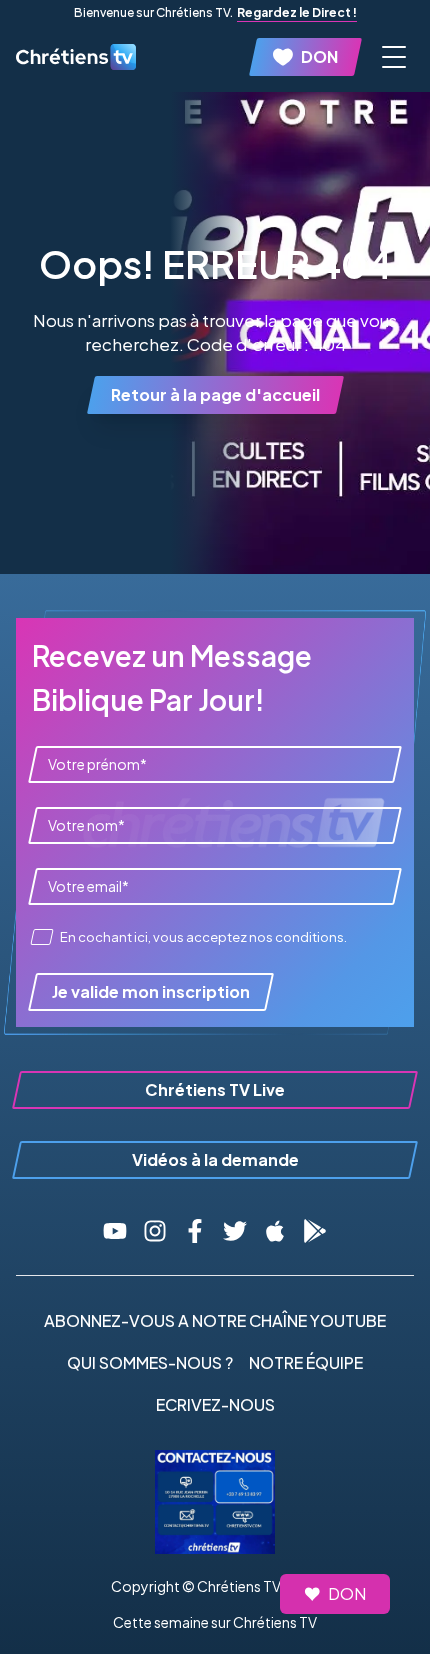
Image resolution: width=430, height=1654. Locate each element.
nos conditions (296, 937)
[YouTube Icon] (115, 1231)
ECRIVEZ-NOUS (215, 1404)
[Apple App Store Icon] (275, 1231)
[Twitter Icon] (235, 1231)
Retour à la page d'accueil (215, 394)
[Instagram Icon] (155, 1231)
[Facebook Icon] (195, 1231)
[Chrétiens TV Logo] (76, 56)
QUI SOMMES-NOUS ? (150, 1362)
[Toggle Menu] (394, 57)
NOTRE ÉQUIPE (306, 1362)
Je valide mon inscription (151, 991)
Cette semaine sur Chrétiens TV (215, 1622)
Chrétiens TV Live (215, 1089)
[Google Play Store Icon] (315, 1231)
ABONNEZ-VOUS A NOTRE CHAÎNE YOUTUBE (215, 1320)
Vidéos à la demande (215, 1159)
